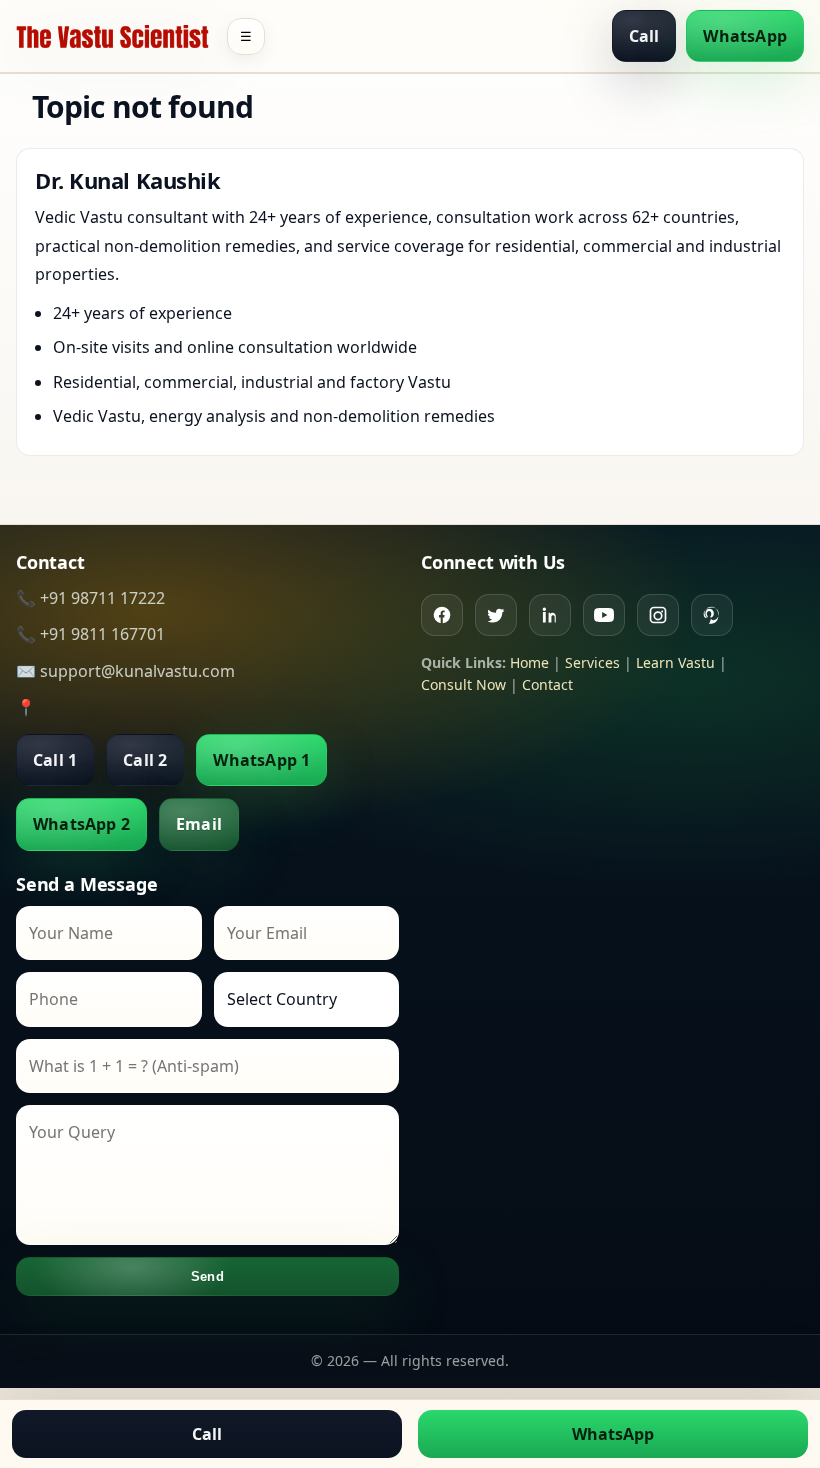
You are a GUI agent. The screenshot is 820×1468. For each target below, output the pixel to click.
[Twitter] (496, 615)
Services (592, 662)
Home (529, 662)
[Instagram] (658, 615)
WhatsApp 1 (261, 760)
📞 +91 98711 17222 (90, 598)
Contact (547, 684)
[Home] (112, 36)
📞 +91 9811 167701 (90, 634)
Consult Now (463, 684)
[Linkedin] (550, 615)
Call (644, 36)
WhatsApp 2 (81, 824)
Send (207, 1276)
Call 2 (145, 760)
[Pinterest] (712, 615)
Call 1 (55, 760)
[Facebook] (442, 615)
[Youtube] (604, 615)
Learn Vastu (675, 662)
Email (199, 824)
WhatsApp (745, 36)
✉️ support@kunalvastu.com (125, 671)
